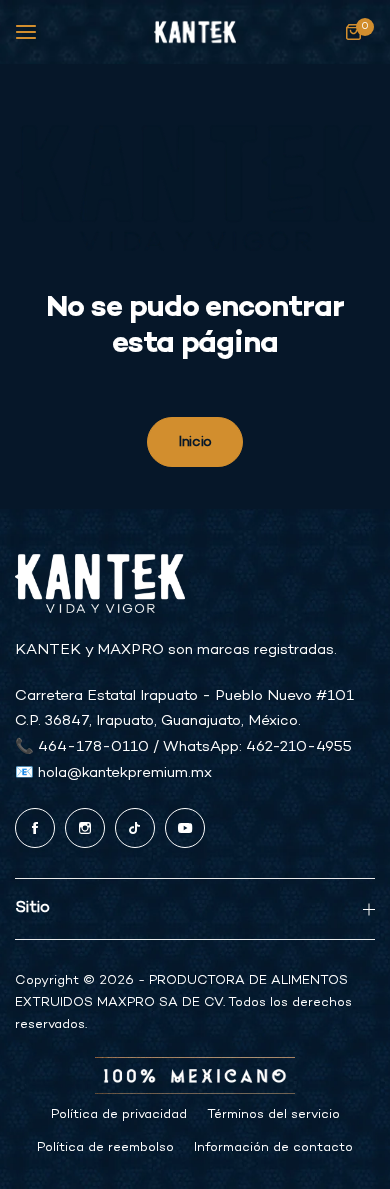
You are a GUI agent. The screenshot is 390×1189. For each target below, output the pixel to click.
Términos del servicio (273, 1115)
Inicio (195, 442)
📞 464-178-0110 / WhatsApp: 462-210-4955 (183, 747)
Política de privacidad (119, 1115)
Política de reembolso (105, 1148)
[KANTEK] (195, 32)
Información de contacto (273, 1148)
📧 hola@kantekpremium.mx (113, 773)
